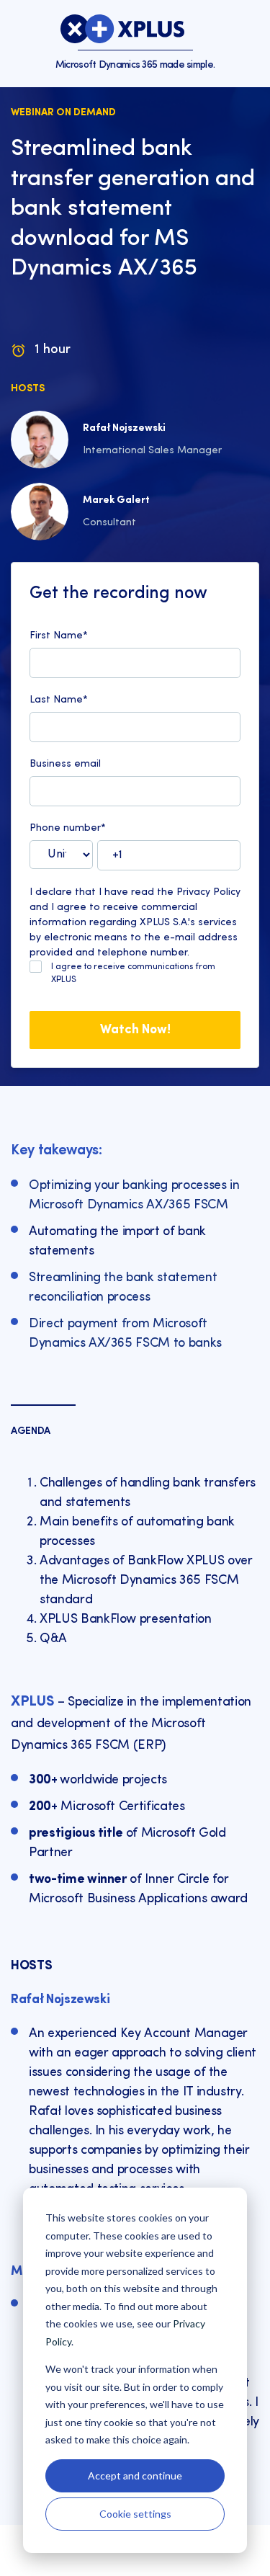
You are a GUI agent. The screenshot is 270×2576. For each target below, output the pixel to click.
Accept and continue (135, 2475)
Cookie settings (135, 2514)
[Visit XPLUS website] (122, 29)
